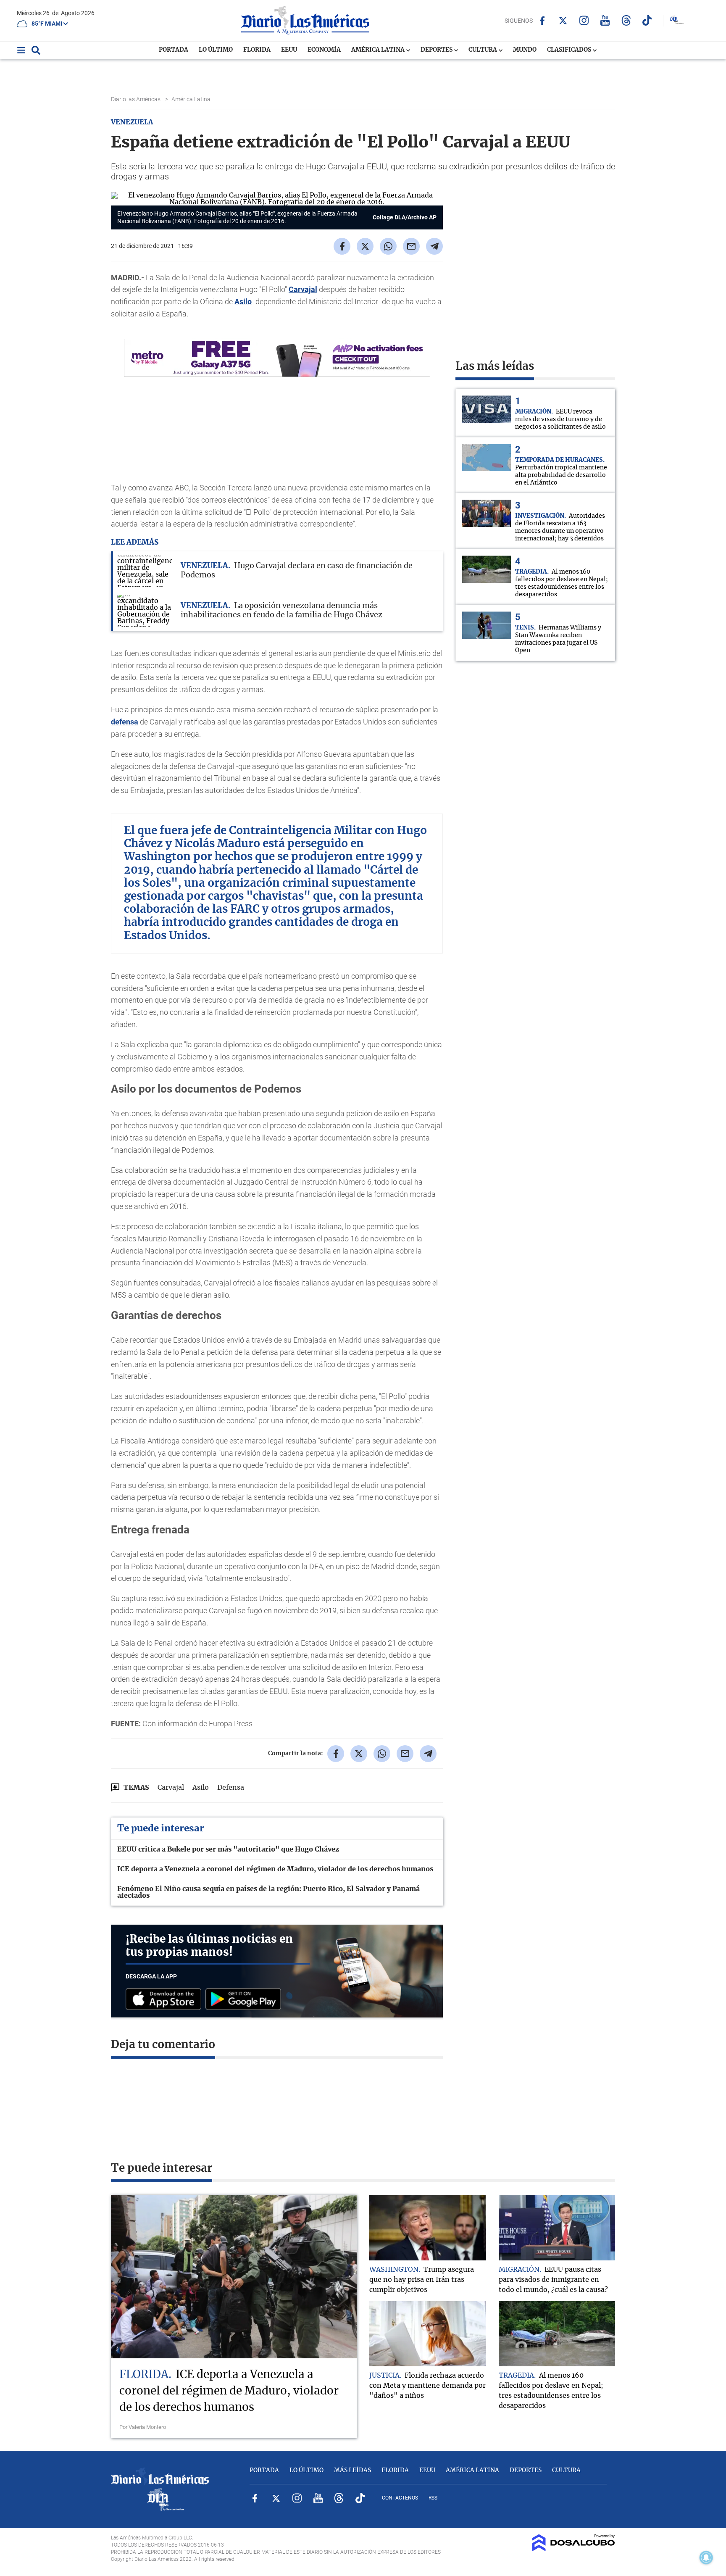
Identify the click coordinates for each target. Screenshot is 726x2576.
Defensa (231, 1788)
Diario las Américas (136, 99)
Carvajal (303, 289)
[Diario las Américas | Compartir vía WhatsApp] (388, 246)
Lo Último (216, 50)
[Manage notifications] (706, 2558)
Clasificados (570, 50)
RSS (433, 2498)
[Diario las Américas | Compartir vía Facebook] (342, 246)
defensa (125, 722)
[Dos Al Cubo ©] (574, 2549)
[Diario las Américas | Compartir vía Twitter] (365, 246)
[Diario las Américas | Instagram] (584, 20)
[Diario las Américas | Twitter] (563, 21)
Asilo (243, 302)
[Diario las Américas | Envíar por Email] (411, 246)
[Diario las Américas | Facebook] (542, 21)
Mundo (525, 50)
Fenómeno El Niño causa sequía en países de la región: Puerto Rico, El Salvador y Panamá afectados (268, 1892)
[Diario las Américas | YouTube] (605, 20)
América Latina (379, 50)
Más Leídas (352, 2471)
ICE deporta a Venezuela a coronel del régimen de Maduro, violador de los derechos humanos (275, 1869)
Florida (257, 50)
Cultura (483, 50)
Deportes (437, 50)
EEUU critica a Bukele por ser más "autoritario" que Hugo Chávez (228, 1849)
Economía (324, 50)
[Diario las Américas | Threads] (626, 20)
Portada (174, 50)
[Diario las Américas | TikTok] (647, 20)
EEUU (289, 50)
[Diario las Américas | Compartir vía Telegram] (434, 246)
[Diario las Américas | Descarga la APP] (166, 2000)
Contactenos (400, 2498)
